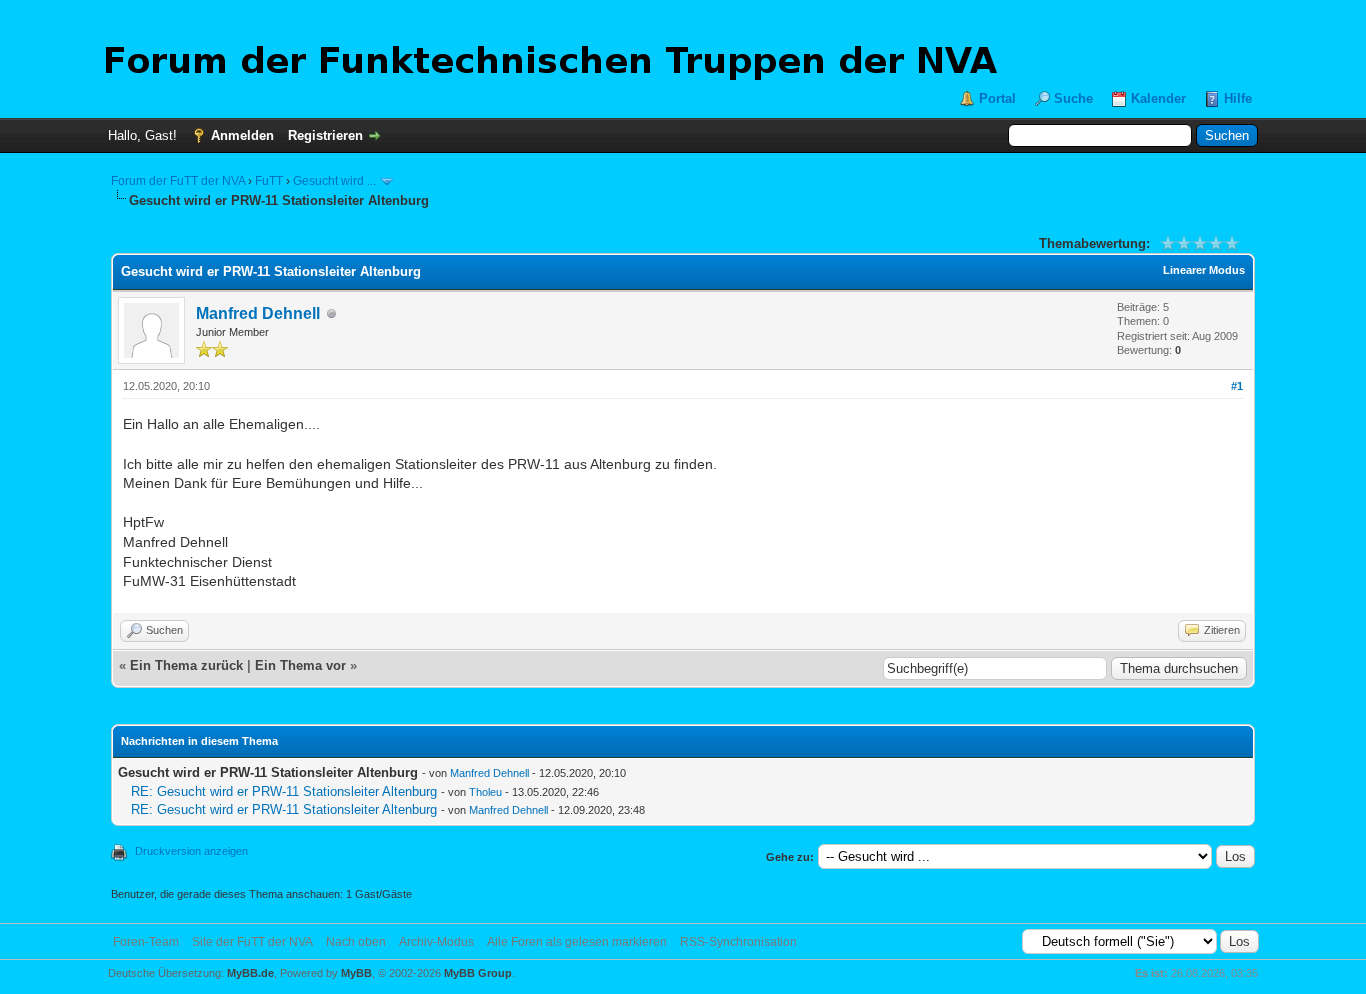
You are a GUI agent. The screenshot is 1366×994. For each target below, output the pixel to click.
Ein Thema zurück (186, 665)
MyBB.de (250, 973)
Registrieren (325, 135)
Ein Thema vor (300, 665)
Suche (1073, 98)
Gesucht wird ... (334, 181)
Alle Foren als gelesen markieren (577, 942)
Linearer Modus (1204, 270)
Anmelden (242, 135)
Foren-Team (146, 942)
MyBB (356, 973)
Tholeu (485, 792)
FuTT (269, 181)
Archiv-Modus (436, 942)
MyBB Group (478, 973)
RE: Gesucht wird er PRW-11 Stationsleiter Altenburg (284, 791)
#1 (1237, 386)
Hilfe (1238, 98)
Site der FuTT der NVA (252, 942)
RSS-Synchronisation (738, 942)
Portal (997, 98)
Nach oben (356, 942)
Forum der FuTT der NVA (178, 181)
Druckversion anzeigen (191, 851)
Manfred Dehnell (258, 313)
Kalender (1158, 98)
